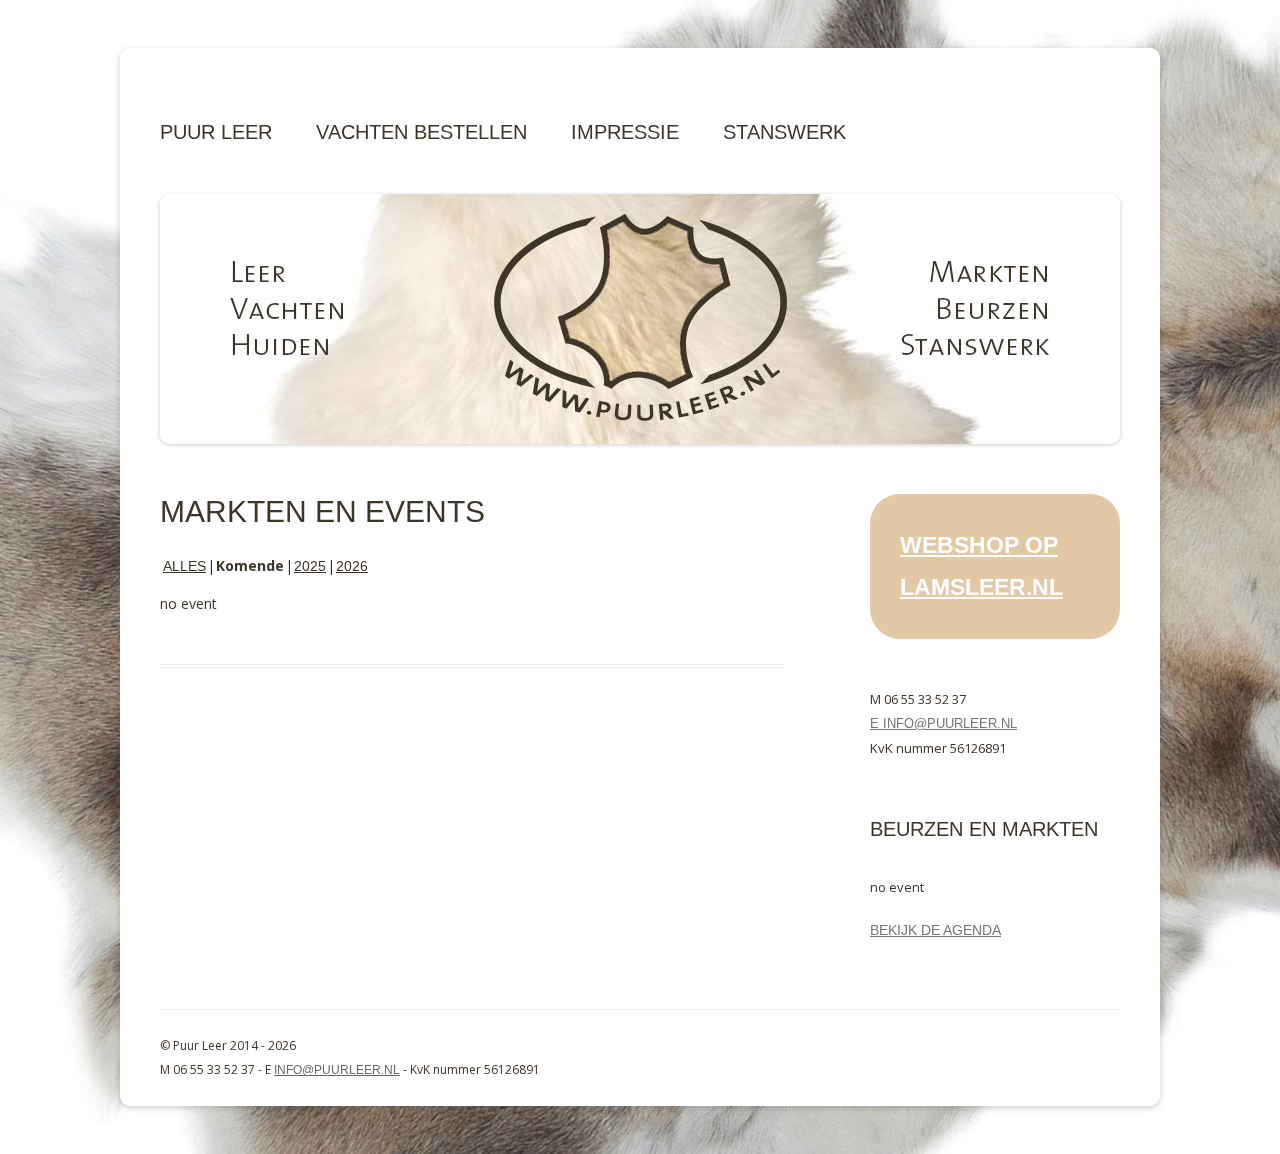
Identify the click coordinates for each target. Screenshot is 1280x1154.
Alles (184, 566)
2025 (310, 566)
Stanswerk (784, 132)
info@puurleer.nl (337, 1070)
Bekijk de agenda (935, 930)
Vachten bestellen (421, 132)
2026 (352, 566)
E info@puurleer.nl (943, 723)
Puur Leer (216, 132)
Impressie (625, 132)
